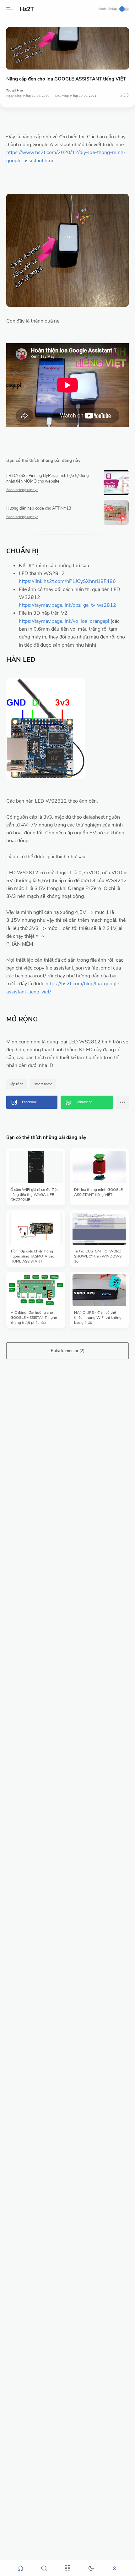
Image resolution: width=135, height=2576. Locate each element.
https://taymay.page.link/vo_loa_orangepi (64, 621)
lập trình (17, 1084)
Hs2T (27, 9)
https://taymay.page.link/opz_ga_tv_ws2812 (67, 605)
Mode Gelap (108, 9)
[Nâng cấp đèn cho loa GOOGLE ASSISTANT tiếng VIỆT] (67, 49)
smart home (43, 1084)
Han (20, 91)
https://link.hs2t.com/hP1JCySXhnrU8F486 (67, 581)
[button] (9, 9)
